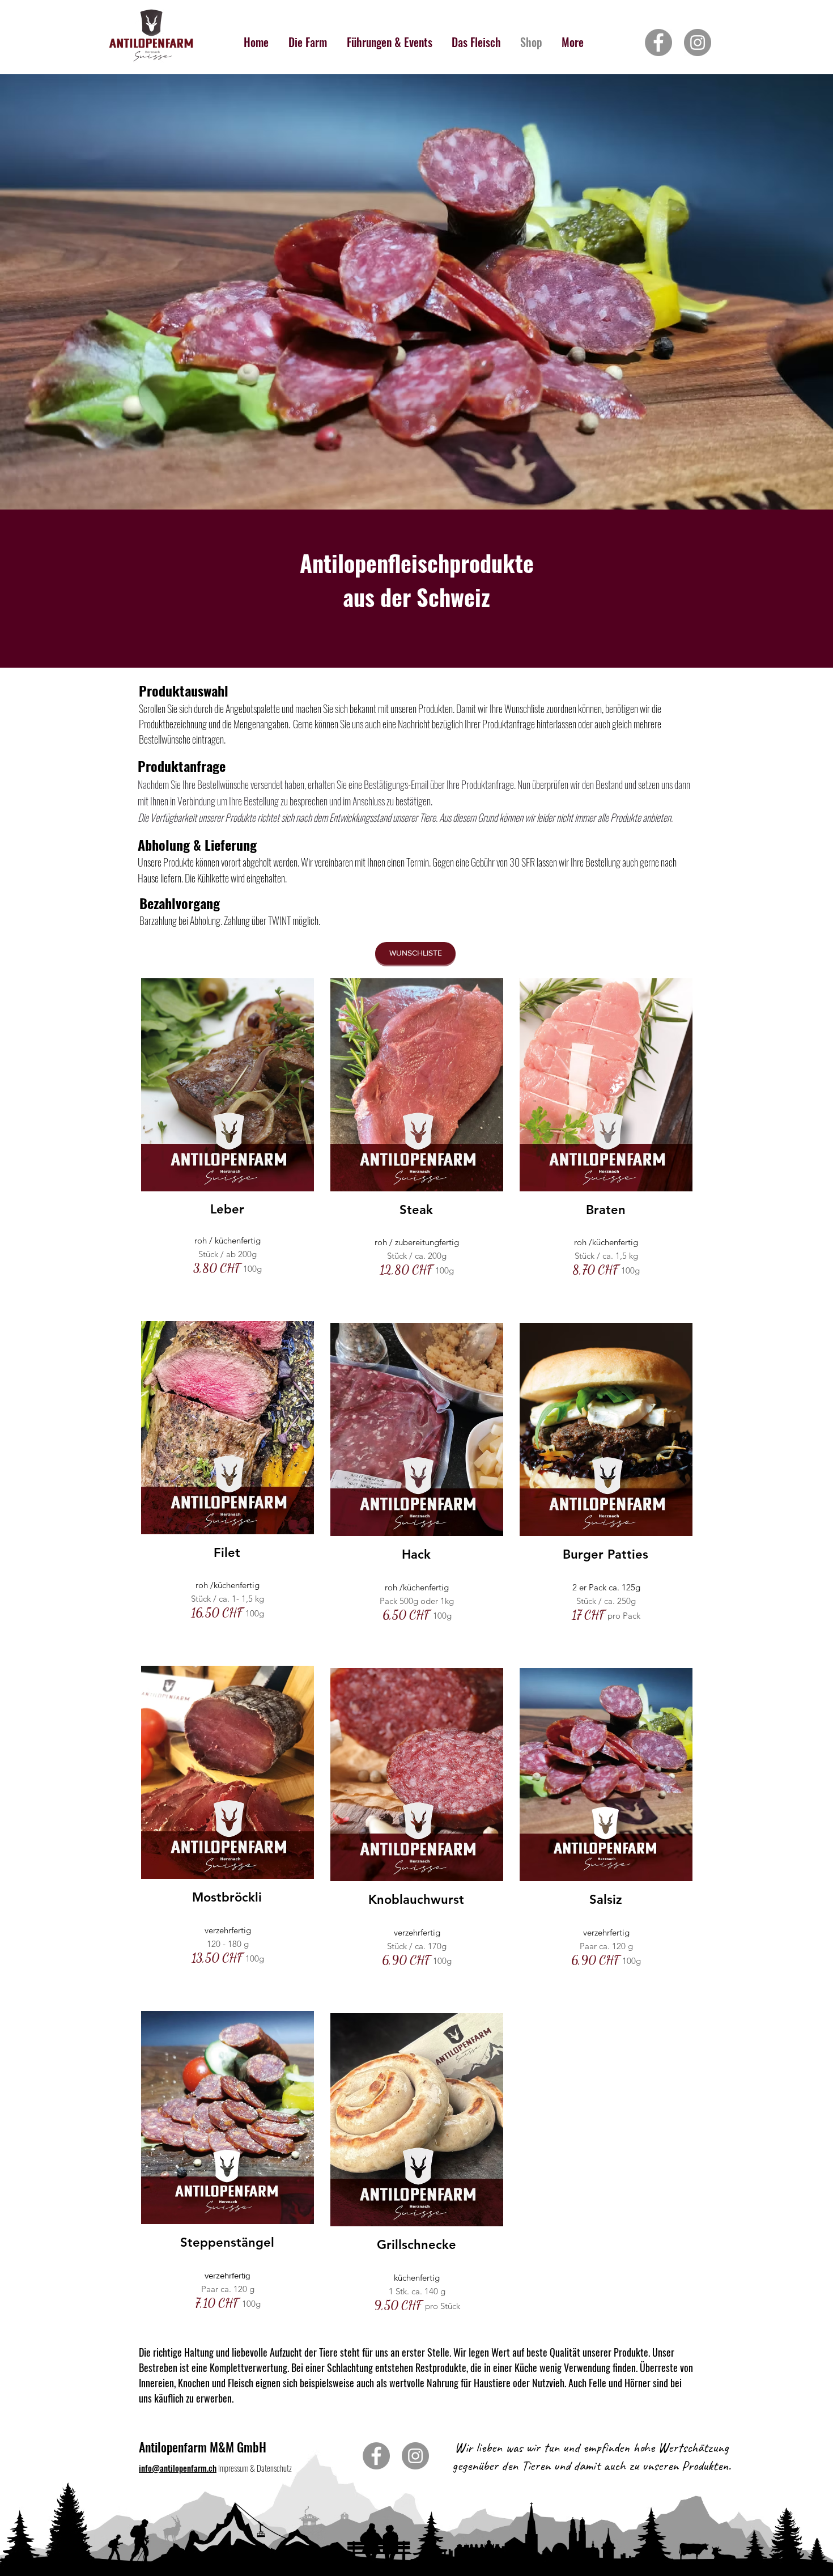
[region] (227, 1143)
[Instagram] (698, 43)
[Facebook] (658, 43)
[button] (415, 953)
